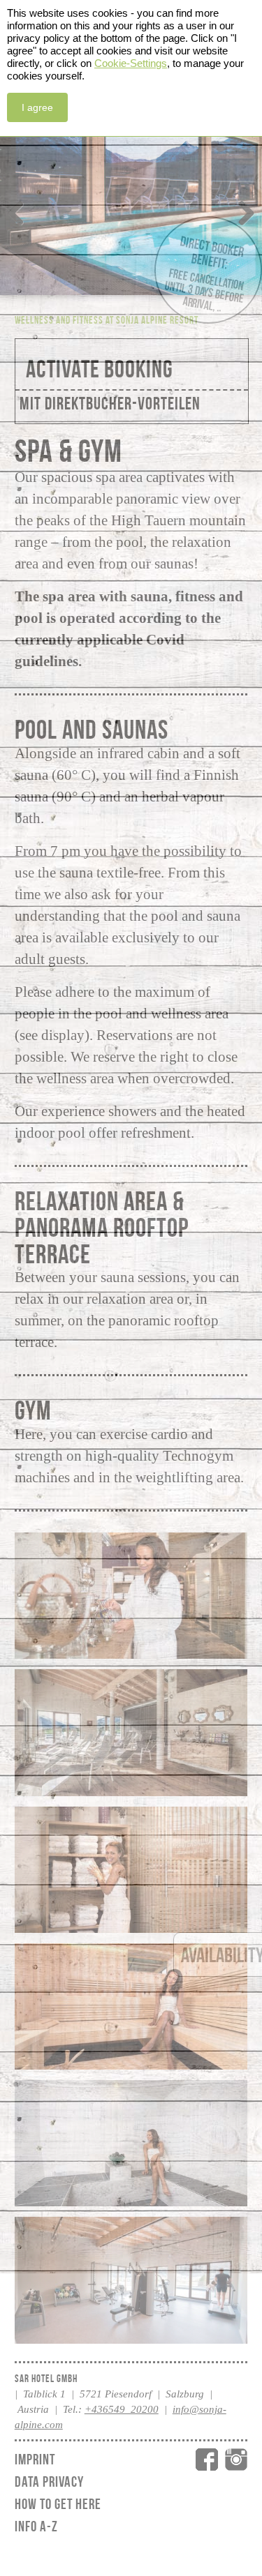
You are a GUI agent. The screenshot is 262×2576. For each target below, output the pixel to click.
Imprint (35, 2459)
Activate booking (100, 369)
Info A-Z (36, 2526)
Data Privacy (49, 2481)
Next (241, 210)
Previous (21, 210)
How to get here (58, 2504)
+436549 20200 (122, 2409)
